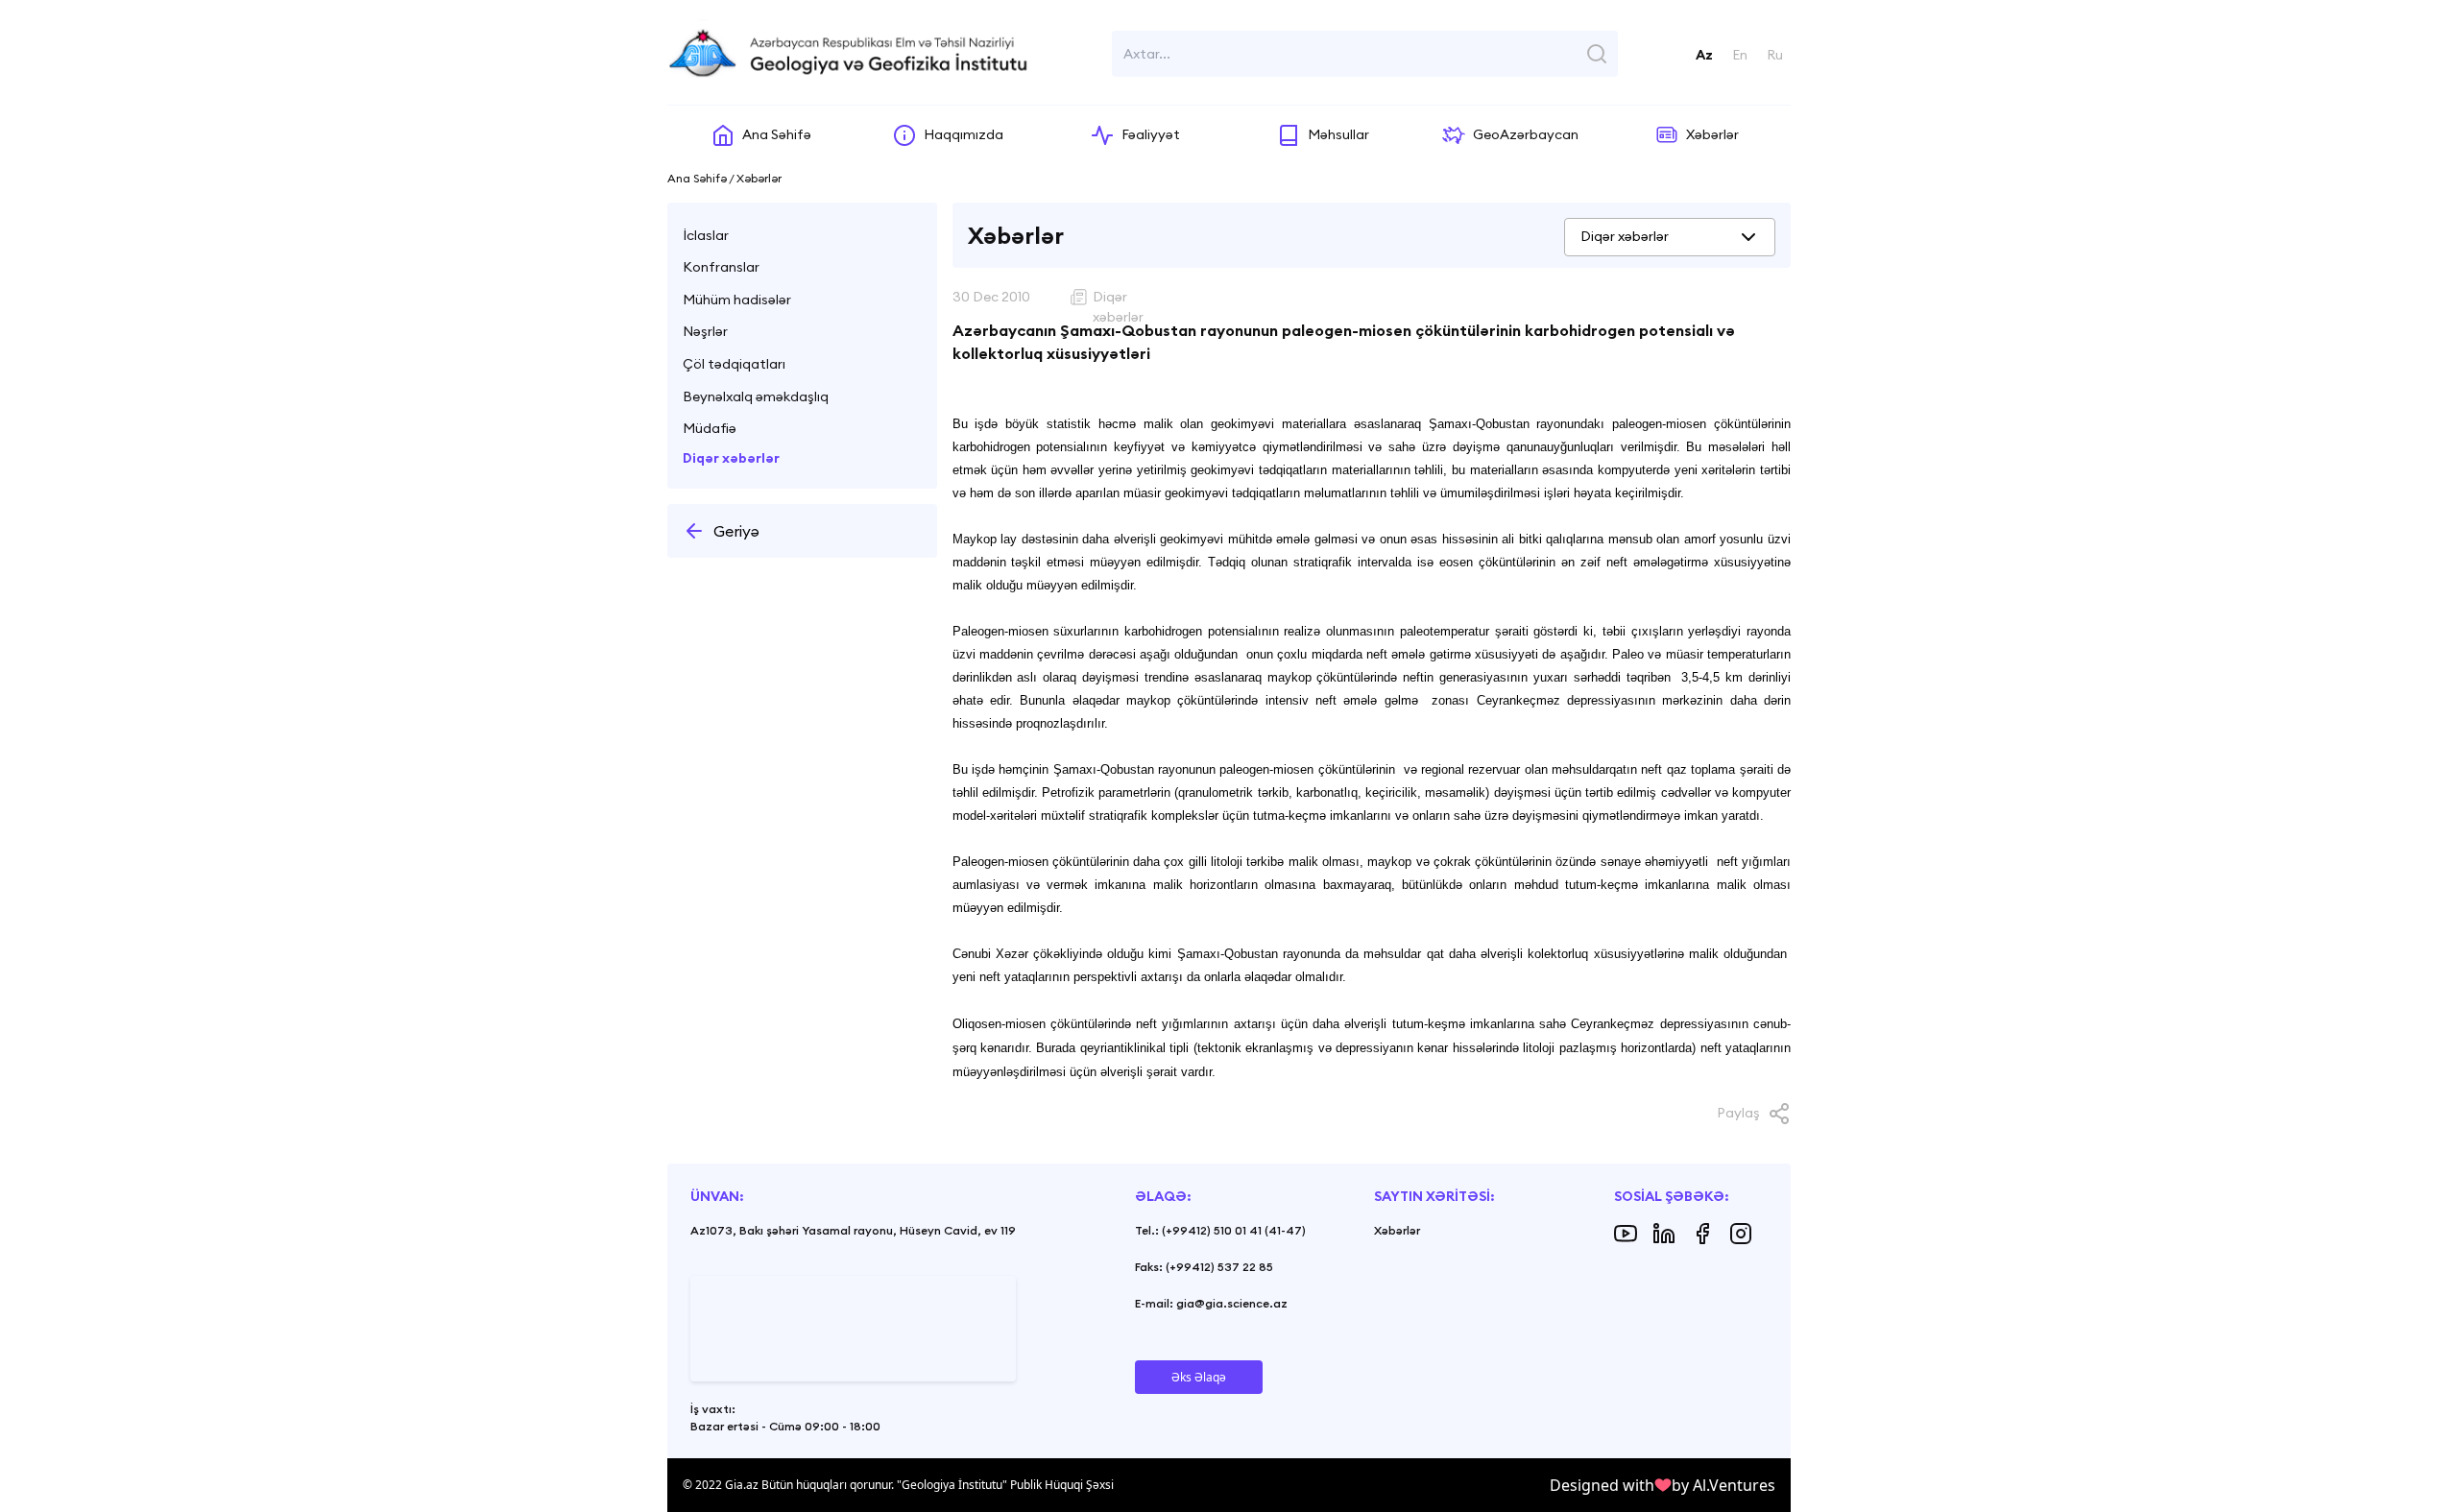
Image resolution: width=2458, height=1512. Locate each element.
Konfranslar (721, 267)
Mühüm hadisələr (737, 300)
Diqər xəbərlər (731, 458)
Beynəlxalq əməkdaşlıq (756, 396)
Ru (1775, 55)
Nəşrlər (705, 331)
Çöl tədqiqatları (734, 364)
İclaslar (706, 235)
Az (1704, 55)
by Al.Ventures (1723, 1485)
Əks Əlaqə (1199, 1377)
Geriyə (736, 531)
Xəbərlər (1397, 1230)
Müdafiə (710, 428)
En (1740, 55)
